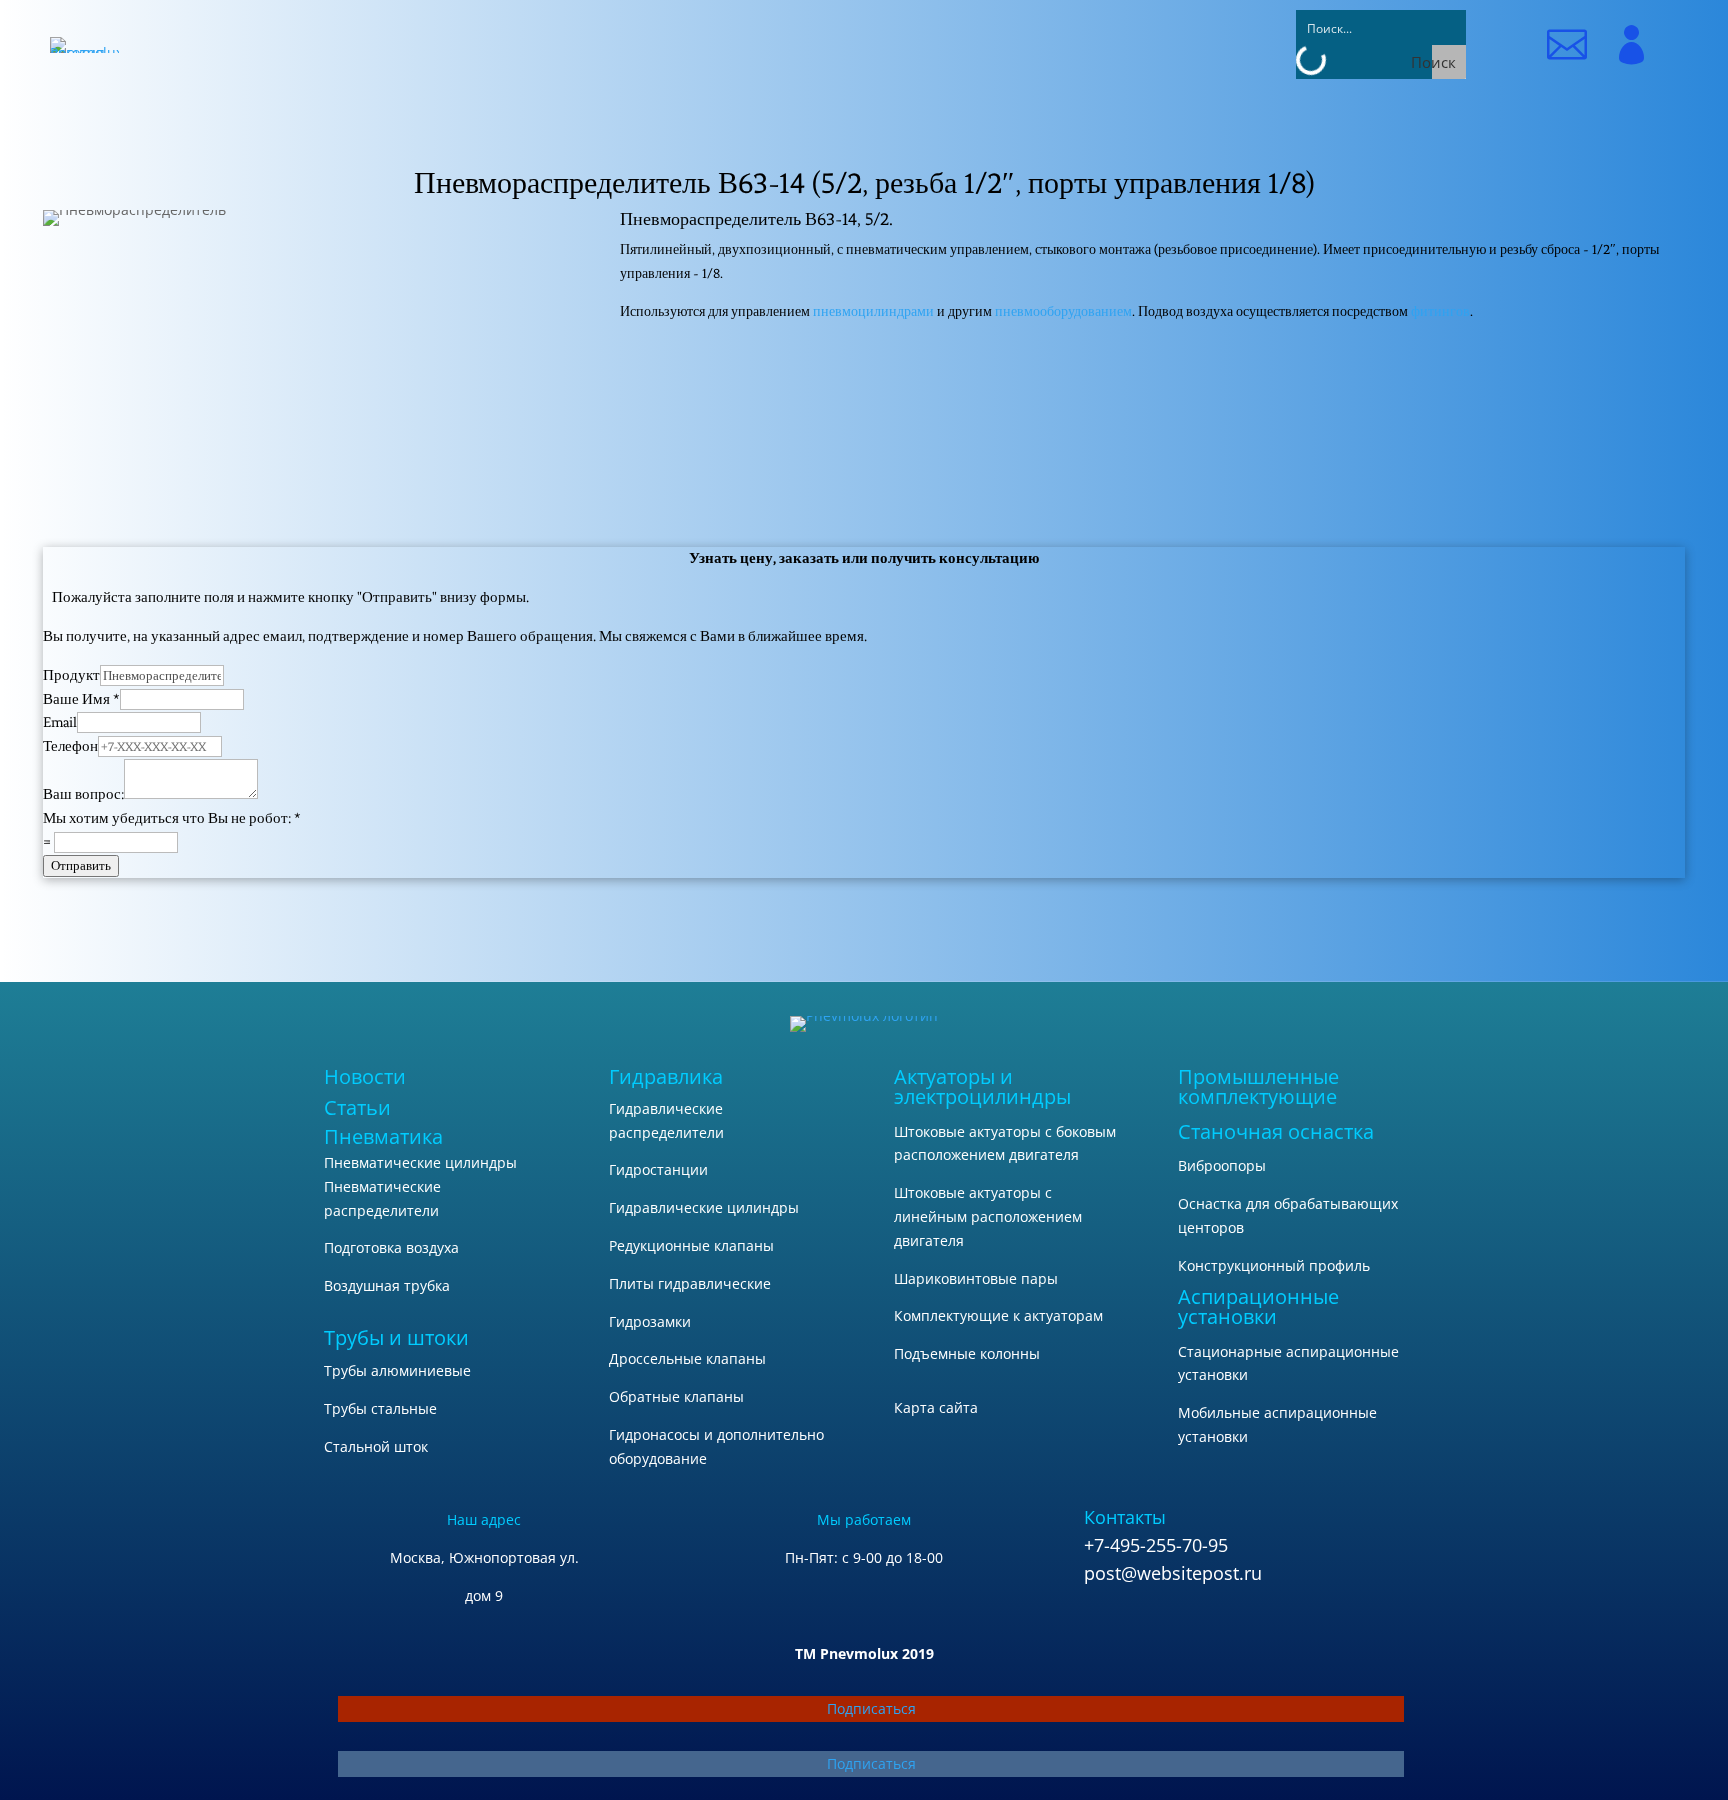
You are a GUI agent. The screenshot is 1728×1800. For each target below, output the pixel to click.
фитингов (1440, 311)
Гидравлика (666, 1076)
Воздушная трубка (387, 1285)
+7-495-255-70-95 (1156, 1545)
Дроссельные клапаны (687, 1358)
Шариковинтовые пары (976, 1278)
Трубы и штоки (396, 1337)
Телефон (70, 746)
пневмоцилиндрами (873, 311)
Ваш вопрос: (83, 794)
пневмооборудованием (1063, 311)
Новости (365, 1076)
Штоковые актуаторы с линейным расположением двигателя (988, 1216)
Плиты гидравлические (690, 1283)
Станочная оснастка (1276, 1131)
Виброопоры (1222, 1165)
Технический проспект (1152, 385)
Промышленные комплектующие (1258, 1086)
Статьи (357, 1107)
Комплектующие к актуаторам (998, 1315)
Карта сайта (936, 1407)
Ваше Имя (81, 699)
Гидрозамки (650, 1321)
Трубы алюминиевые (397, 1370)
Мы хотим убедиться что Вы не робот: (172, 818)
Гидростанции (658, 1169)
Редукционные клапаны (691, 1245)
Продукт (71, 675)
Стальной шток (376, 1446)
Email (60, 722)
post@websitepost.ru (1173, 1573)
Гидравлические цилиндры (704, 1207)
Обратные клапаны (676, 1396)
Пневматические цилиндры (420, 1162)
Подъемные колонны (967, 1353)
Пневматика (383, 1136)
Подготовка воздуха (391, 1247)
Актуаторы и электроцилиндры (982, 1086)
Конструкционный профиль (1274, 1265)
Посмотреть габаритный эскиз (1153, 434)
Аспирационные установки (1258, 1306)
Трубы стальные (380, 1408)
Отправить (81, 865)
